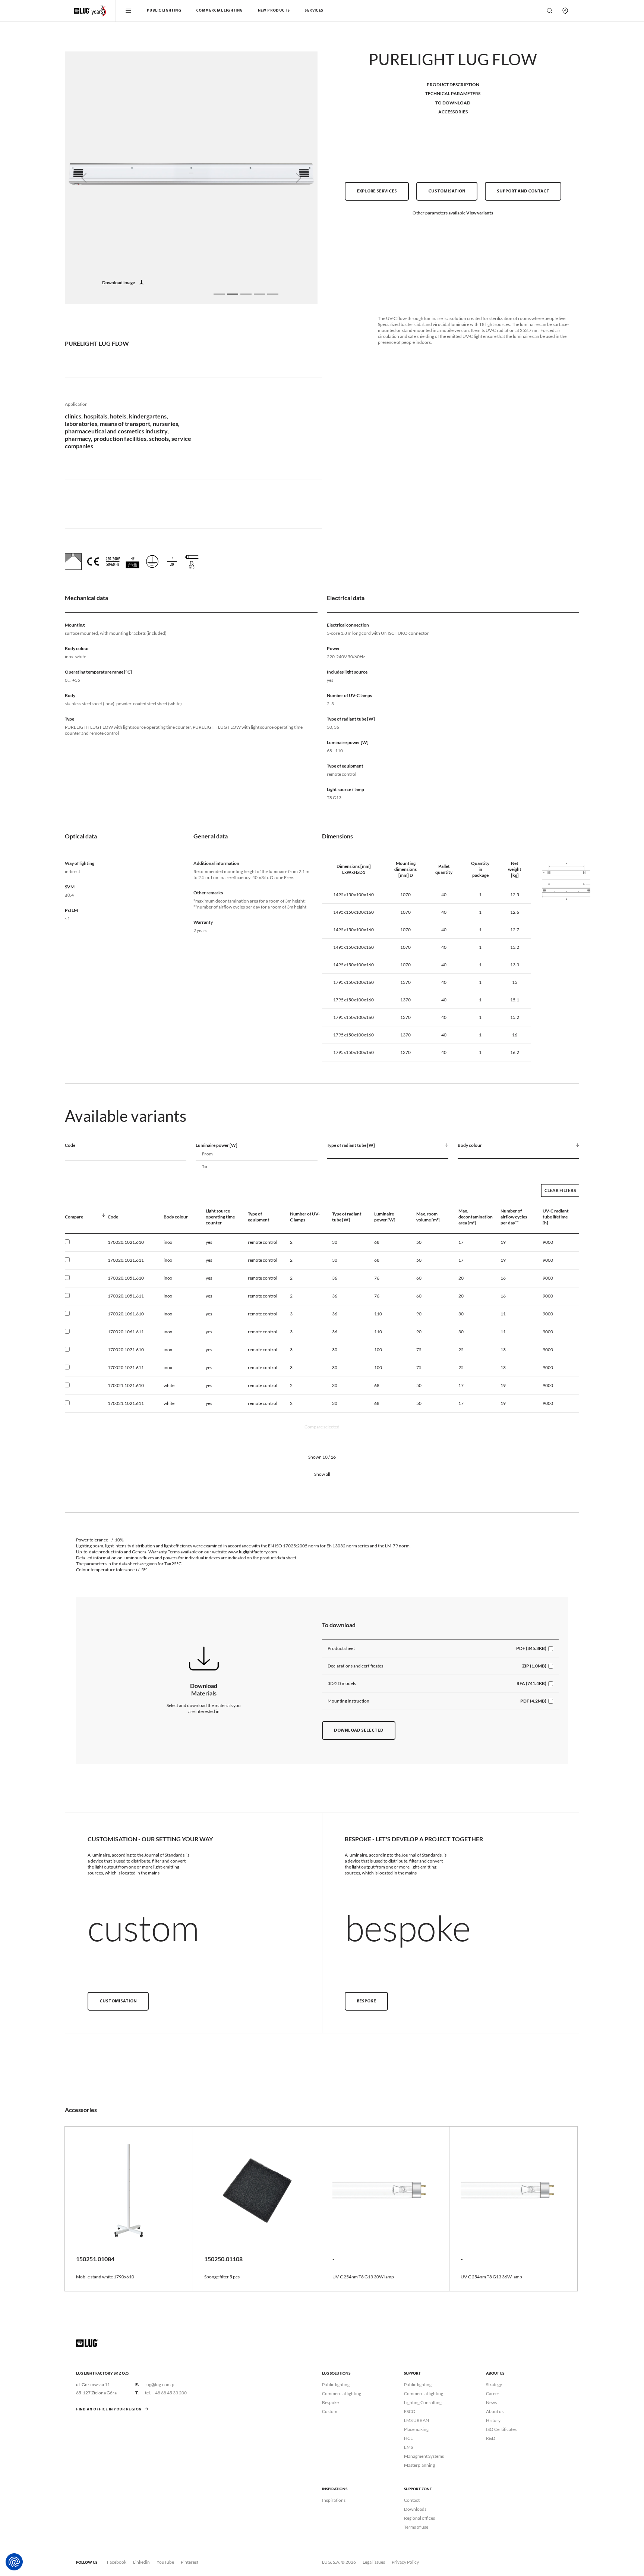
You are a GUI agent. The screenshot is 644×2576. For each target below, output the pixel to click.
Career (493, 2393)
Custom (330, 2411)
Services (314, 11)
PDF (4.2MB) (533, 1701)
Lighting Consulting (423, 2402)
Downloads (415, 2509)
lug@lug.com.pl (160, 2384)
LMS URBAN (416, 2420)
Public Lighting (164, 11)
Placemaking (416, 2429)
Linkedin (141, 2562)
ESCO (410, 2411)
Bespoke (366, 2001)
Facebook (117, 2562)
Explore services (377, 191)
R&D (491, 2438)
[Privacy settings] (14, 2562)
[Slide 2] (233, 294)
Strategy (494, 2384)
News (491, 2402)
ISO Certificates (501, 2429)
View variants (480, 213)
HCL (408, 2438)
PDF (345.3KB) (531, 1648)
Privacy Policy (405, 2562)
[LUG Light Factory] (87, 2343)
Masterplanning (419, 2465)
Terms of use (416, 2527)
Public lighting (336, 2384)
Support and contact (523, 191)
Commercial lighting (342, 2393)
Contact (412, 2500)
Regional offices (419, 2518)
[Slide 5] (273, 294)
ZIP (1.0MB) (534, 1666)
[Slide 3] (246, 294)
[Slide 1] (219, 294)
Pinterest (190, 2562)
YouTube (165, 2562)
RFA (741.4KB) (531, 1683)
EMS (408, 2447)
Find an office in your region (109, 2409)
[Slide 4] (259, 294)
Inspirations (334, 2500)
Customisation (447, 191)
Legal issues (374, 2562)
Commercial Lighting (220, 11)
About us (495, 2411)
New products (274, 11)
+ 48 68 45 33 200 (169, 2393)
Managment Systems (424, 2456)
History (493, 2420)
